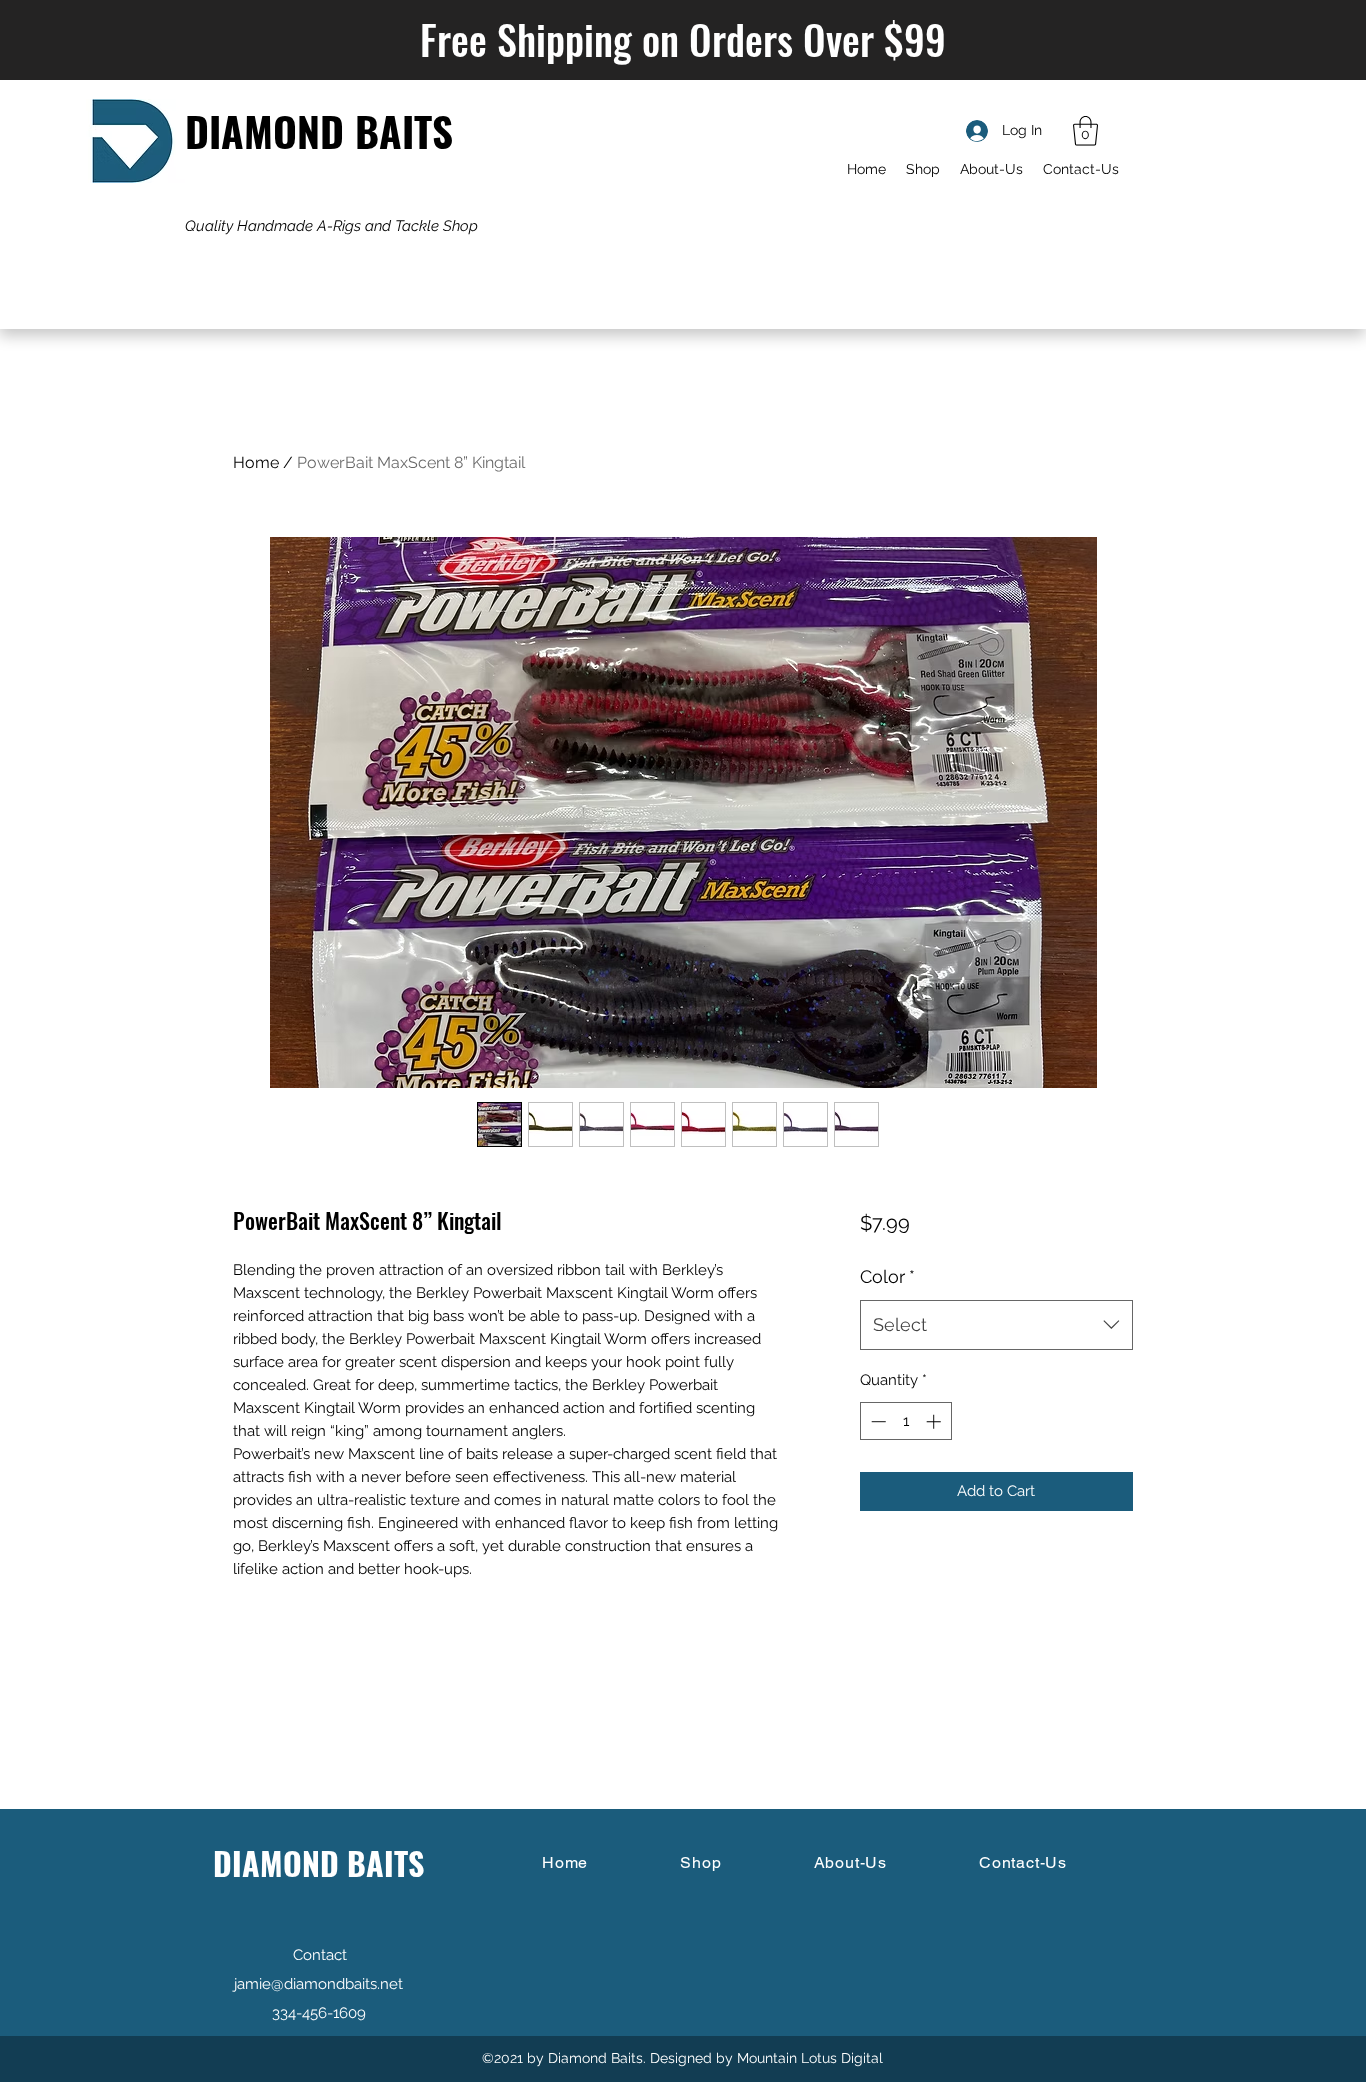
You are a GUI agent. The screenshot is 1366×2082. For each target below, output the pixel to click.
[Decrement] (876, 1421)
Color (887, 1276)
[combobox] (996, 1325)
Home (256, 462)
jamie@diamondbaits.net (318, 1984)
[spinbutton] (905, 1421)
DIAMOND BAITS (319, 130)
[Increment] (935, 1421)
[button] (1085, 131)
